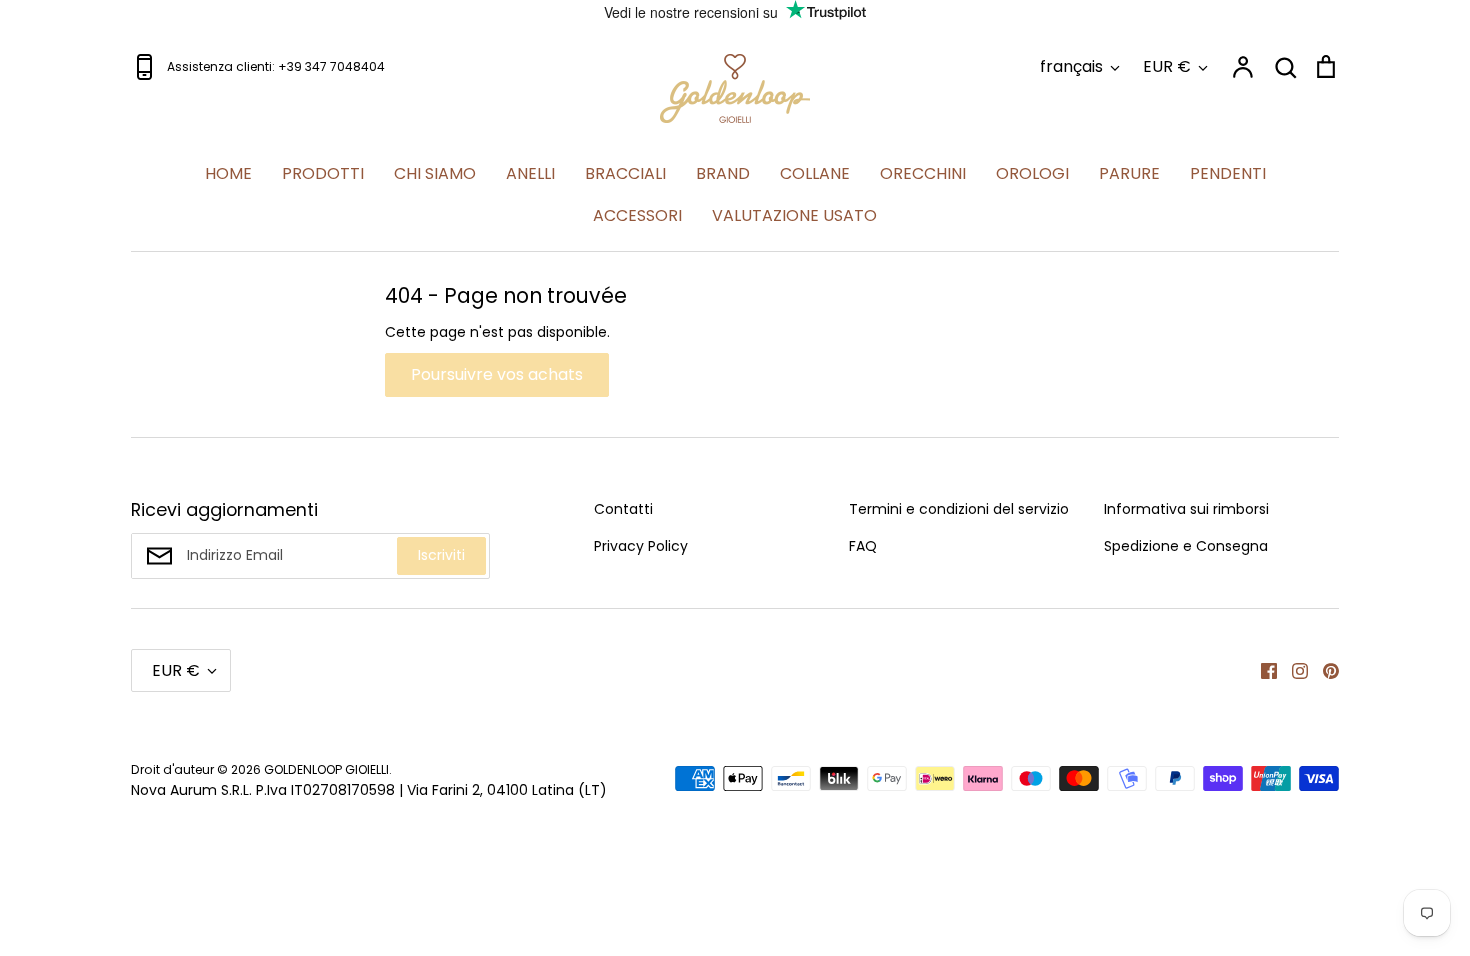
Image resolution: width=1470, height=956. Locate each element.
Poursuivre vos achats (497, 374)
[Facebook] (1261, 670)
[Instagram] (1292, 670)
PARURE (1129, 173)
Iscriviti (441, 555)
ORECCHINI (923, 173)
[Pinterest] (1323, 670)
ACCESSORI (637, 215)
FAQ (863, 546)
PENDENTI (1228, 173)
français (1071, 66)
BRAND (723, 173)
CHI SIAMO (435, 173)
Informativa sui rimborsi (1186, 509)
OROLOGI (1032, 173)
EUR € (1167, 66)
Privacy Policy (641, 546)
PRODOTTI (323, 173)
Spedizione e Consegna (1186, 546)
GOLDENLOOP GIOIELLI (326, 769)
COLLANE (815, 173)
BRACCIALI (625, 173)
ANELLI (530, 173)
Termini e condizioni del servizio (959, 509)
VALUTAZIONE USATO (794, 215)
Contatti (623, 509)
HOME (228, 173)
